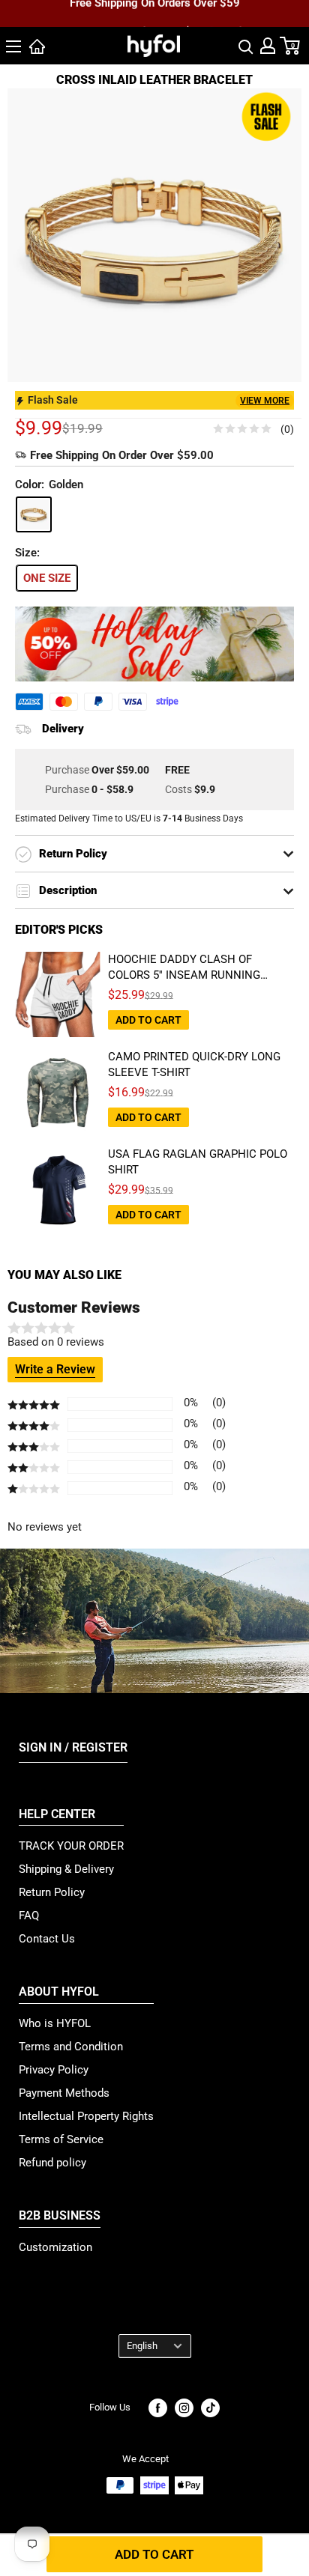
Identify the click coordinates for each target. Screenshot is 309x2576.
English (142, 2346)
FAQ (29, 1916)
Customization (55, 2247)
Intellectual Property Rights (86, 2116)
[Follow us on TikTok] (210, 2408)
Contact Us (47, 1939)
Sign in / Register (73, 1747)
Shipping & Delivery (66, 1869)
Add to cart (154, 2554)
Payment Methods (64, 2093)
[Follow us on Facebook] (158, 2408)
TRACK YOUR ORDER (71, 1846)
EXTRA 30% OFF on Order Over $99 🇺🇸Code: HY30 (155, 19)
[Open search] (246, 46)
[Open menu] (13, 46)
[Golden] (34, 514)
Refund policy (52, 2163)
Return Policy (52, 1892)
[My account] (268, 46)
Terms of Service (61, 2139)
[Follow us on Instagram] (184, 2408)
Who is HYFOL (55, 2023)
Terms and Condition (71, 2047)
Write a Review (55, 1369)
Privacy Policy (54, 2070)
